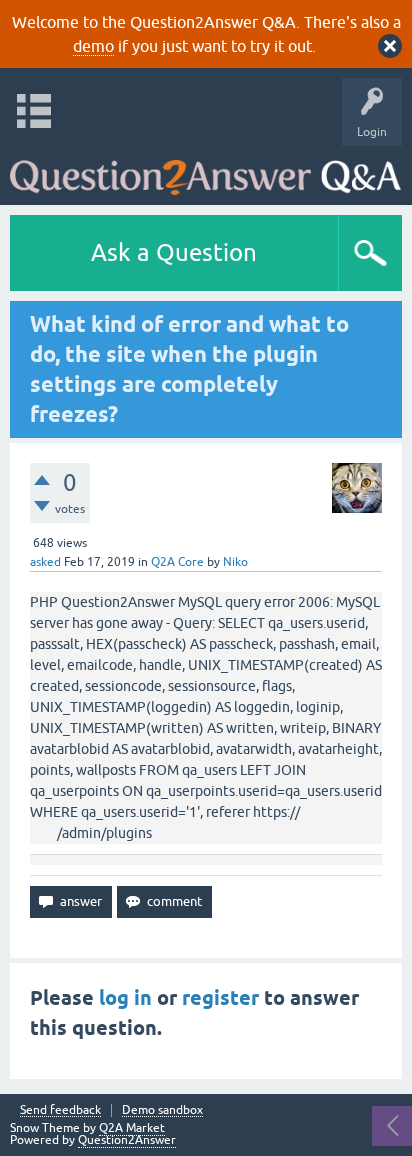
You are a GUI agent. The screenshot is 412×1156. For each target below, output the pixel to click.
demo (93, 46)
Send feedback (60, 1110)
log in (125, 998)
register (220, 998)
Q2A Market (132, 1128)
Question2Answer (127, 1140)
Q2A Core (177, 562)
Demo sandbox (162, 1110)
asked (45, 562)
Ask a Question (174, 252)
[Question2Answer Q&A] (205, 170)
